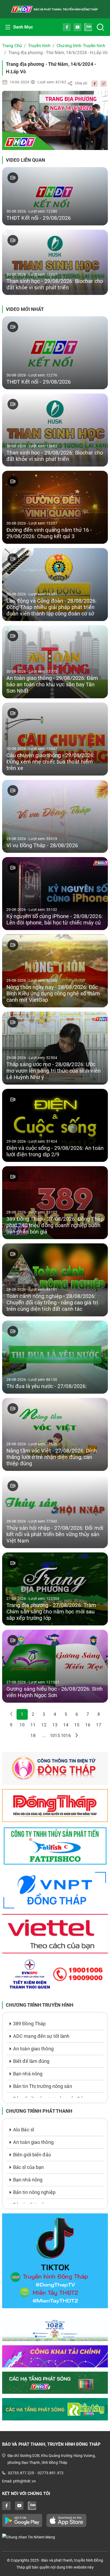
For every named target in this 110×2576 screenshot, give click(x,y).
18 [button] (33, 1736)
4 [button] (55, 1714)
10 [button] (22, 1725)
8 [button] (99, 1714)
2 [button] (33, 1714)
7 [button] (88, 1714)
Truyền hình (39, 46)
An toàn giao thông (33, 2049)
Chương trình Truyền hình (81, 46)
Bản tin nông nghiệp (34, 2192)
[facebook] (93, 83)
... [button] (44, 1736)
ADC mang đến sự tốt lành (41, 2036)
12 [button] (44, 1725)
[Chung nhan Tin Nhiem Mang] (55, 2537)
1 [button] (22, 1714)
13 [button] (55, 1725)
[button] (77, 1736)
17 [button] (99, 1725)
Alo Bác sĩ (23, 2130)
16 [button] (88, 1725)
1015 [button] (55, 1736)
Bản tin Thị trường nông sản (43, 2086)
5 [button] (66, 1714)
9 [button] (11, 1725)
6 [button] (77, 1714)
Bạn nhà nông (28, 2074)
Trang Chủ (12, 46)
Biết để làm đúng (31, 2061)
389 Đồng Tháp (29, 2024)
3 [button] (44, 1714)
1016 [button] (66, 1736)
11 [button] (33, 1725)
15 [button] (77, 1725)
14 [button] (66, 1725)
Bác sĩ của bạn (28, 2167)
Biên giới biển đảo (32, 2155)
